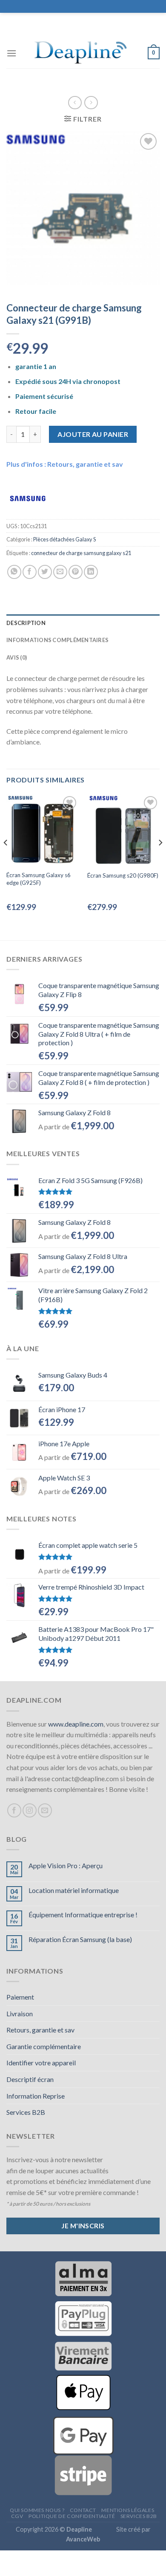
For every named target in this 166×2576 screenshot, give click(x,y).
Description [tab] (26, 623)
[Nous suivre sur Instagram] (30, 1810)
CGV (17, 2516)
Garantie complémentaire (44, 2046)
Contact (83, 2510)
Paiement (20, 1997)
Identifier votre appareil (41, 2063)
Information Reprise (36, 2096)
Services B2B (26, 2112)
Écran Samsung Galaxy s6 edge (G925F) (39, 879)
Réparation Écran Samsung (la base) (80, 1939)
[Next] (160, 860)
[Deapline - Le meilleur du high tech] (82, 53)
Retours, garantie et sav (40, 2030)
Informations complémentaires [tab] (57, 640)
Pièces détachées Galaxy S (64, 539)
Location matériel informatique (74, 1890)
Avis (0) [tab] (17, 657)
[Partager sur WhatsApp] (14, 572)
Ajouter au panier (93, 434)
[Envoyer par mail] (60, 572)
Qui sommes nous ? (37, 2510)
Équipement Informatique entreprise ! (83, 1915)
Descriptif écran (30, 2079)
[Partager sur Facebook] (30, 572)
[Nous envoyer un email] (45, 1810)
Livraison (20, 2013)
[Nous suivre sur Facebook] (14, 1810)
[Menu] (11, 53)
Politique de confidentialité (72, 2516)
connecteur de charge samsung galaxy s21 (81, 553)
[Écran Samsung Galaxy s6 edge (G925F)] (43, 830)
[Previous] (6, 860)
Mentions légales (128, 2510)
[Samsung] (28, 498)
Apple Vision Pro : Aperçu (66, 1865)
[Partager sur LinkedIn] (91, 572)
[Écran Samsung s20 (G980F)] (123, 830)
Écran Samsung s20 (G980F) (123, 875)
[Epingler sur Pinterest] (76, 572)
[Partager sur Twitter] (45, 572)
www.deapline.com (76, 1724)
